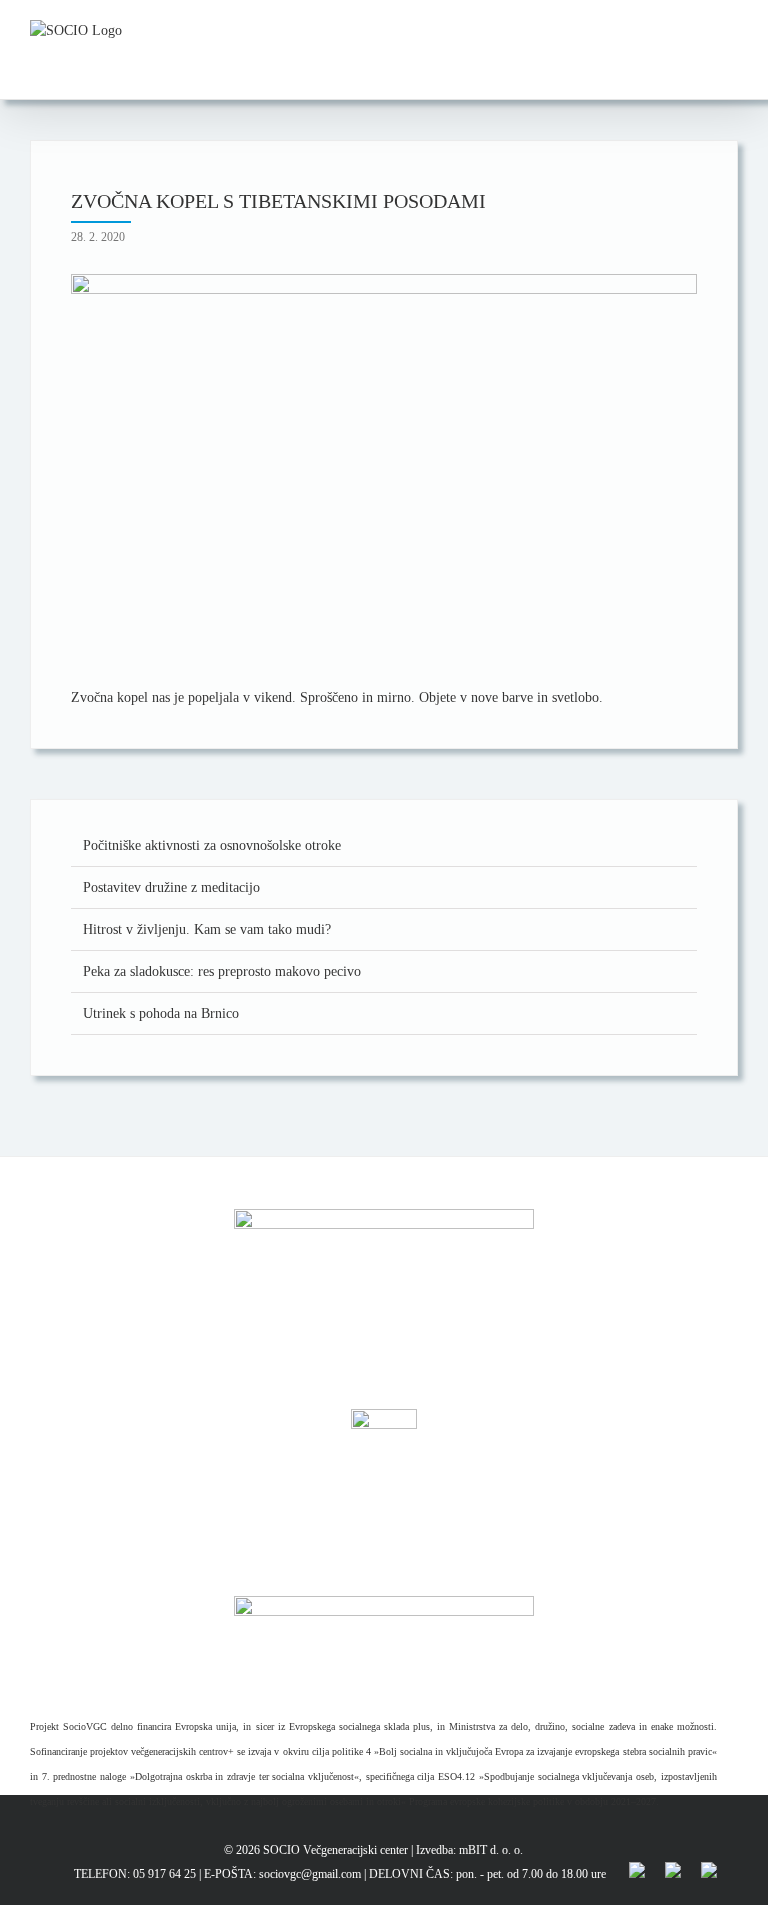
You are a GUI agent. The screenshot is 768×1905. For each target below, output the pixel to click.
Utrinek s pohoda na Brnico (161, 1013)
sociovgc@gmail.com (310, 1874)
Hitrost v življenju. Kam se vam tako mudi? (207, 929)
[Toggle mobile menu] (730, 30)
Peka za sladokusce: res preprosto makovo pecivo (222, 971)
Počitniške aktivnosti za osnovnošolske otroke (212, 845)
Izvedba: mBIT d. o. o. (469, 1850)
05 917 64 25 (164, 1874)
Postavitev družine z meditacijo (171, 887)
